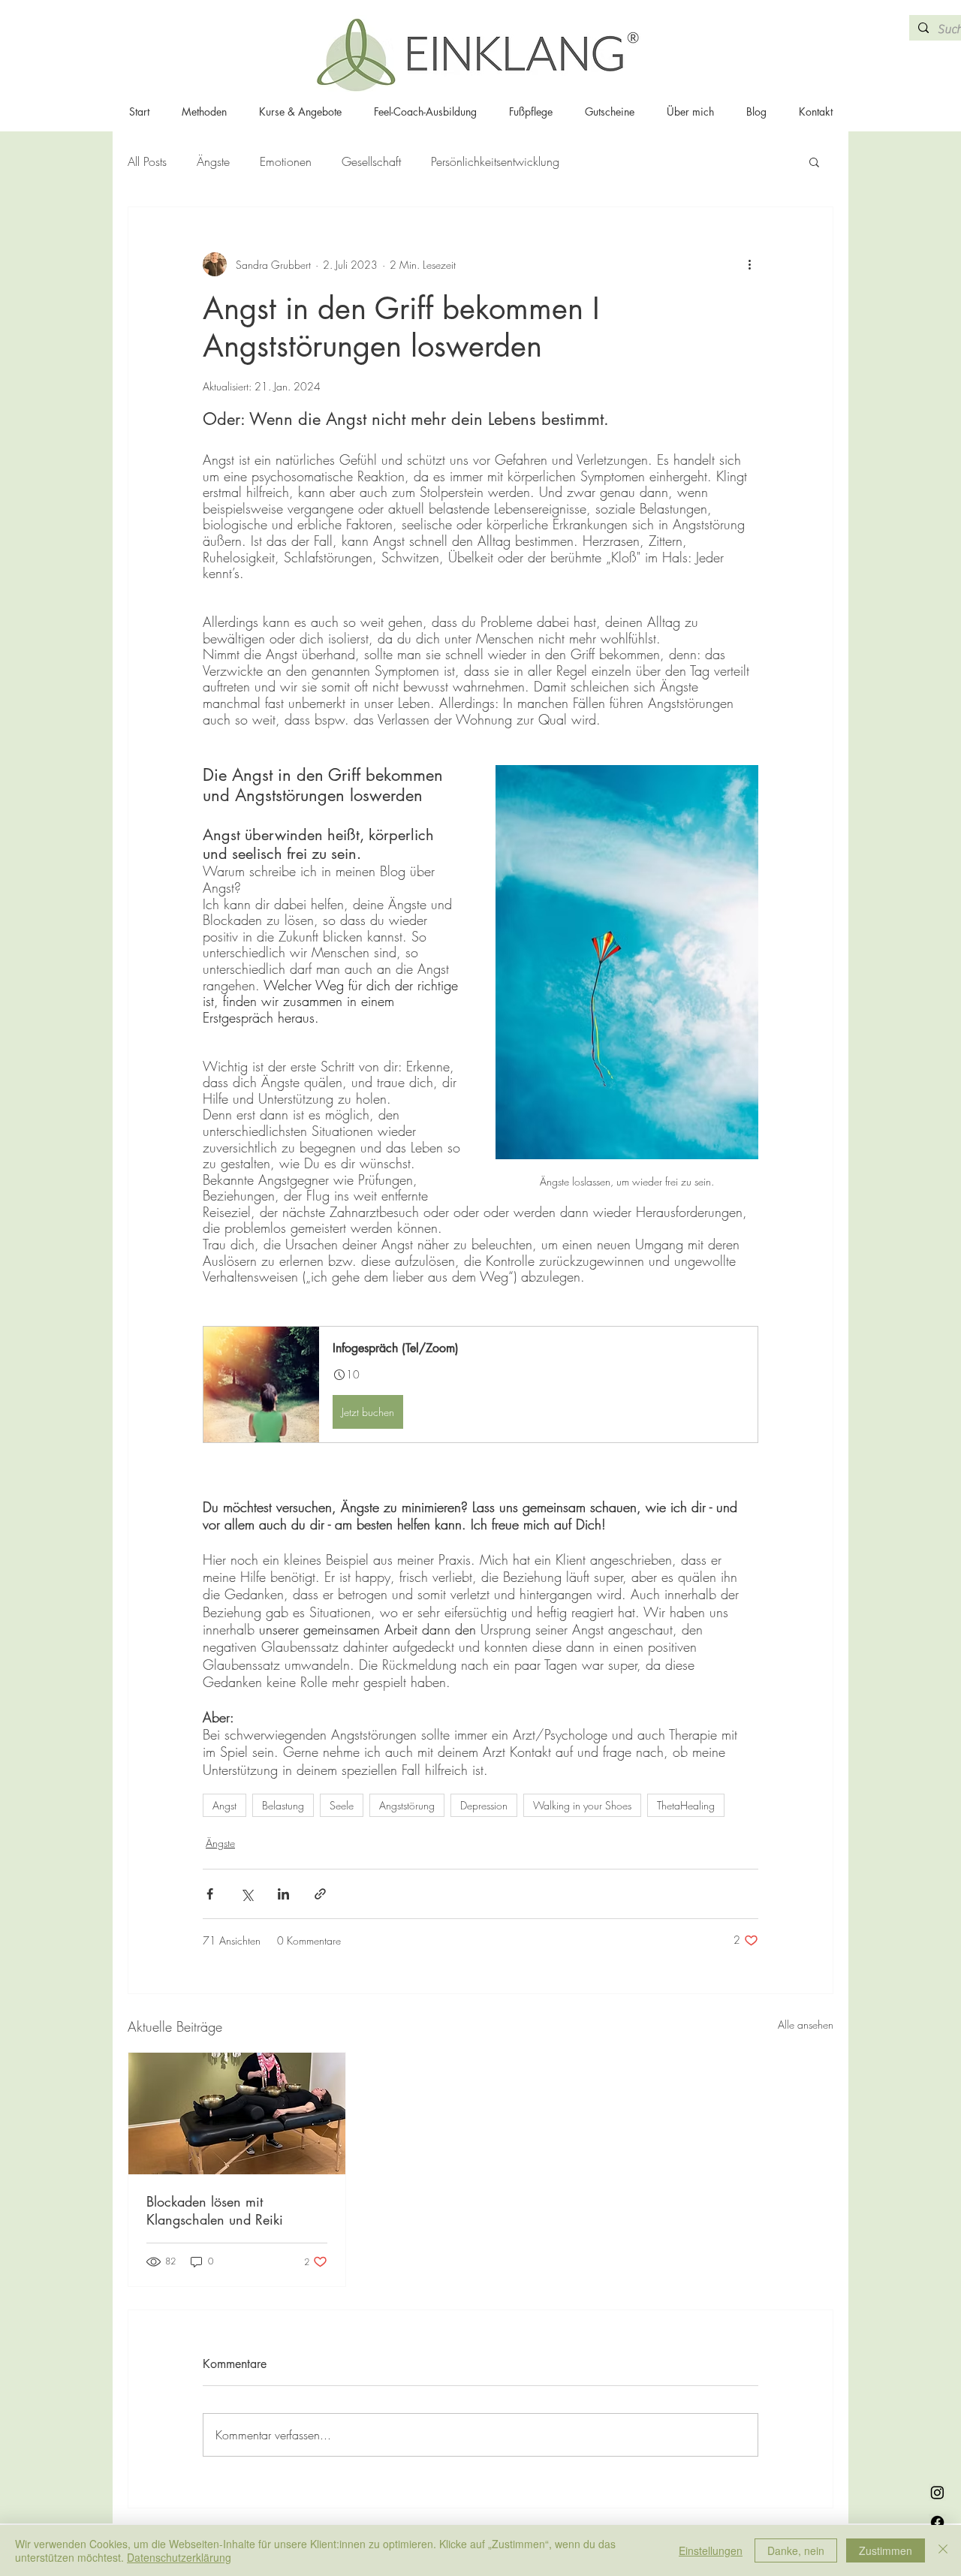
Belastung (283, 1805)
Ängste (213, 161)
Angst (224, 1805)
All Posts (147, 161)
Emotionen (286, 161)
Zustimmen (886, 2550)
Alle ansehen (806, 2025)
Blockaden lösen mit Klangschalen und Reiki (215, 2210)
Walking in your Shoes (582, 1805)
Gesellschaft (371, 161)
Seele (342, 1805)
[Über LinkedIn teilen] (283, 1894)
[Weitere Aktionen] (749, 264)
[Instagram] (937, 2492)
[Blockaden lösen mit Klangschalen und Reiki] (237, 2114)
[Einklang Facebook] (937, 2522)
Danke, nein (796, 2550)
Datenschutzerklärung (179, 2557)
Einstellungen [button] (711, 2550)
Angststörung (407, 1805)
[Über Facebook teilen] (210, 1894)
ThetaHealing (686, 1805)
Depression (484, 1805)
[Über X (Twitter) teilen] (247, 1894)
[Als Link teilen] (320, 1894)
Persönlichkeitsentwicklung (495, 161)
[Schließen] (943, 2550)
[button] (814, 161)
